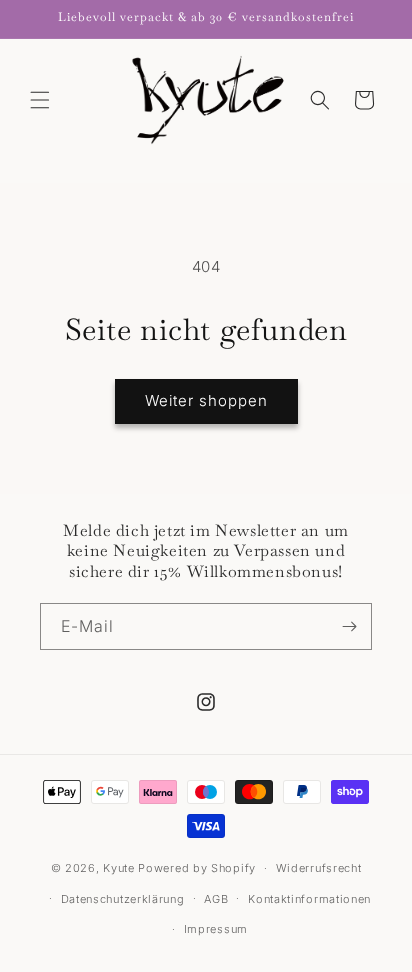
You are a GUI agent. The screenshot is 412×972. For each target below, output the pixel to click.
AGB (216, 899)
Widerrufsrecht (319, 868)
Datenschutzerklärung (123, 899)
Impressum (216, 929)
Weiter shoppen (206, 400)
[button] (40, 100)
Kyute (119, 868)
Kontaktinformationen (309, 899)
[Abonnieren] (349, 626)
